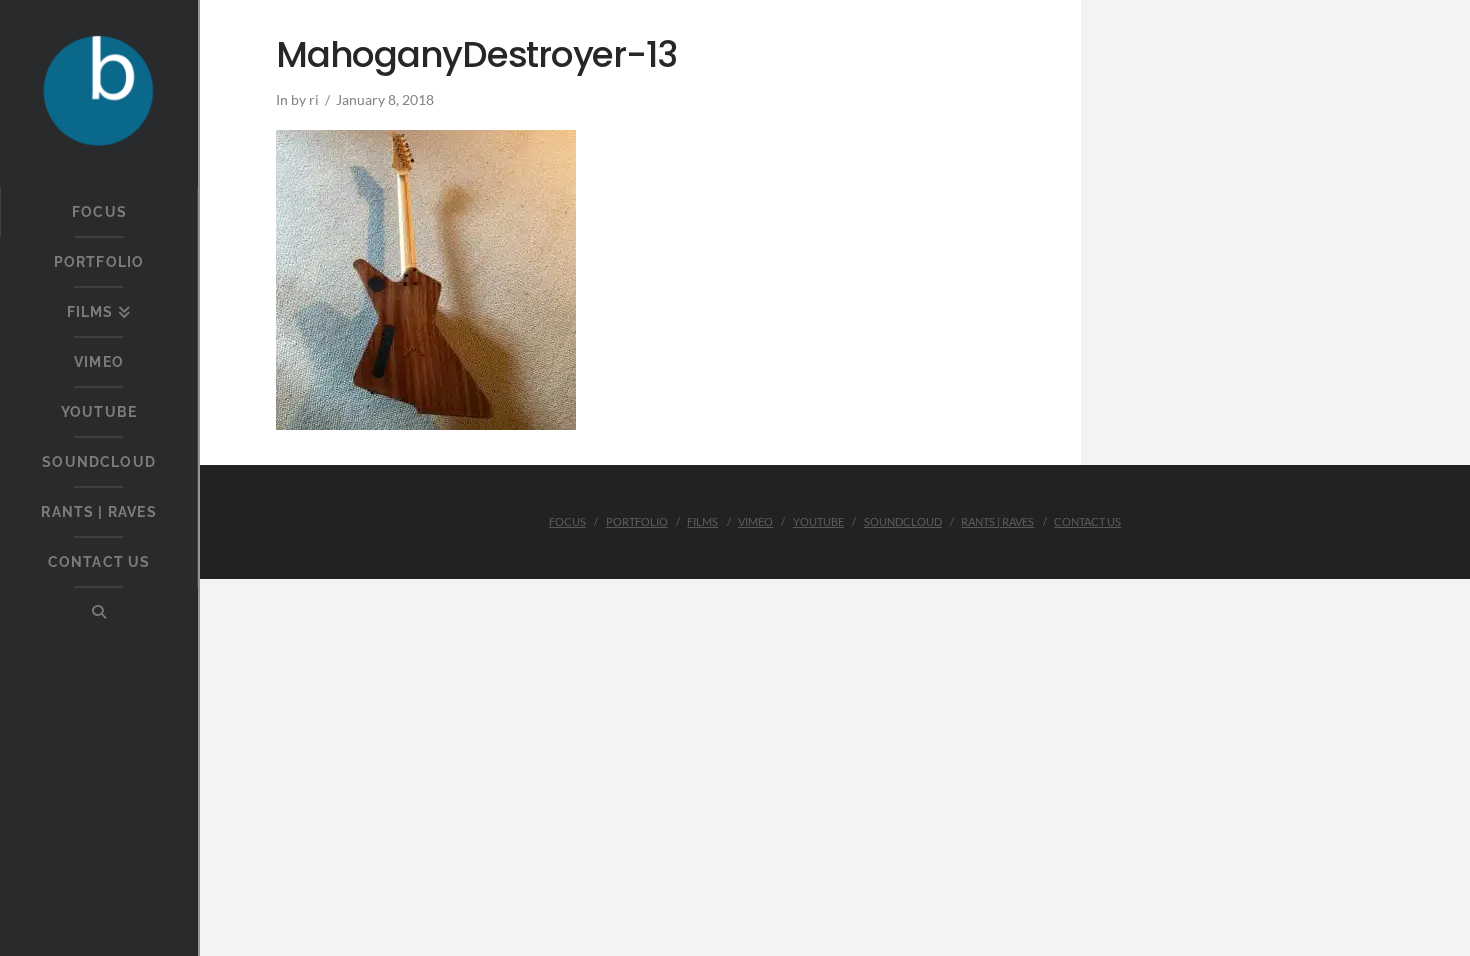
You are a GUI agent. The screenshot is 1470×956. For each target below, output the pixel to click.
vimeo (755, 521)
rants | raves (997, 521)
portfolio (637, 521)
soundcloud (903, 521)
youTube (818, 521)
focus (567, 521)
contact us (1087, 521)
